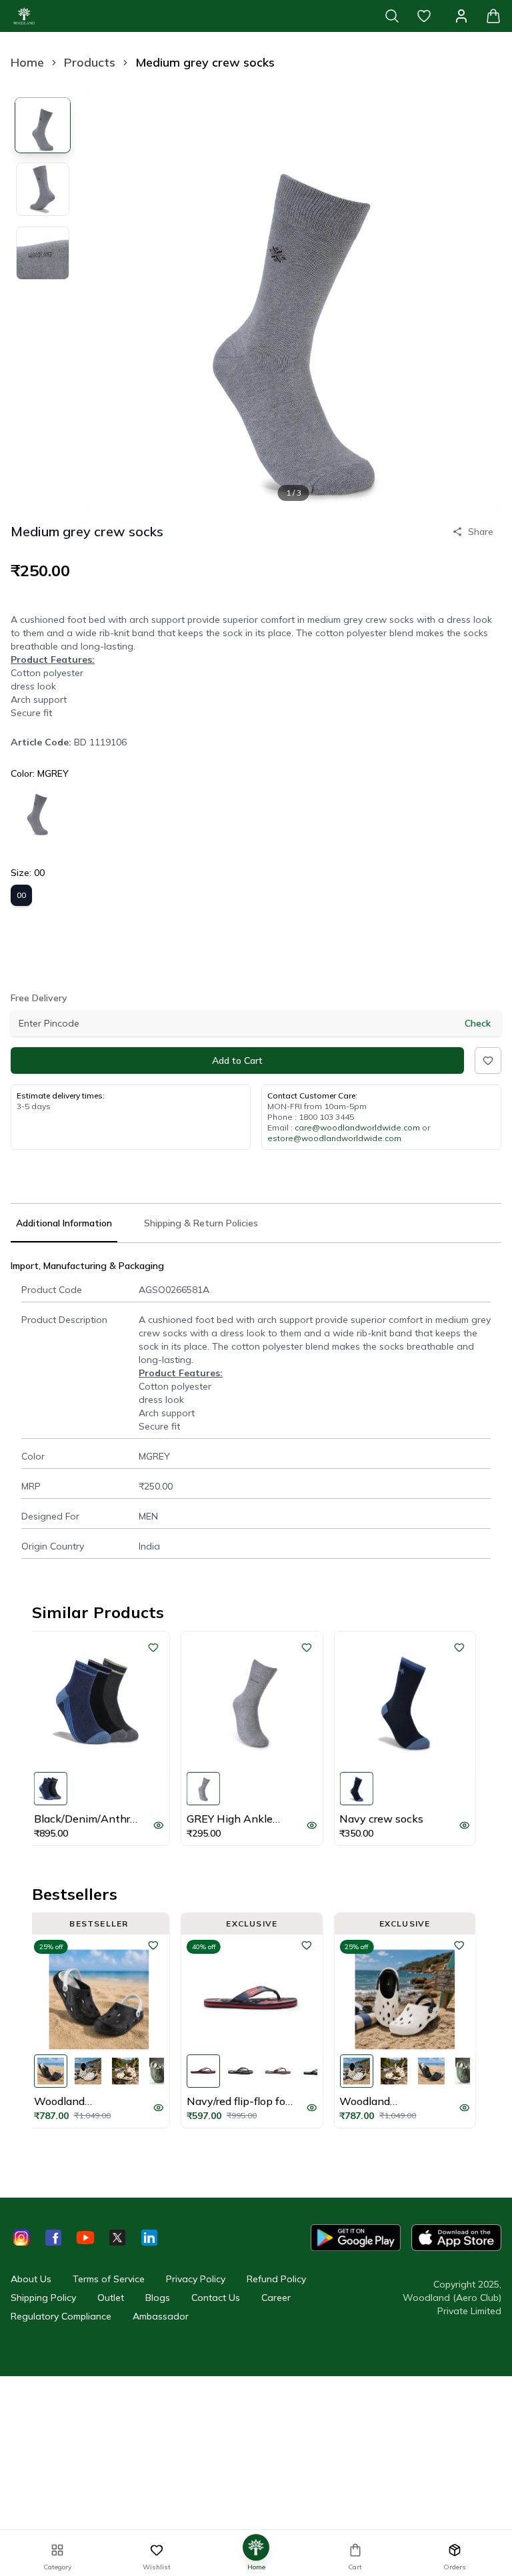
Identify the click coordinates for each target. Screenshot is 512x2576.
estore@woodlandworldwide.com (334, 1138)
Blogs (158, 2298)
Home (27, 62)
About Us (31, 2279)
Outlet (111, 2298)
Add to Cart (237, 1061)
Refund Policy (276, 2279)
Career (276, 2298)
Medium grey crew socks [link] (205, 62)
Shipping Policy (43, 2298)
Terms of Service (109, 2279)
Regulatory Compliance (61, 2316)
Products (90, 62)
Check (478, 1023)
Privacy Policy (196, 2279)
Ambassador (161, 2316)
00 (21, 895)
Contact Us (216, 2298)
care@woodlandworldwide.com (357, 1127)
